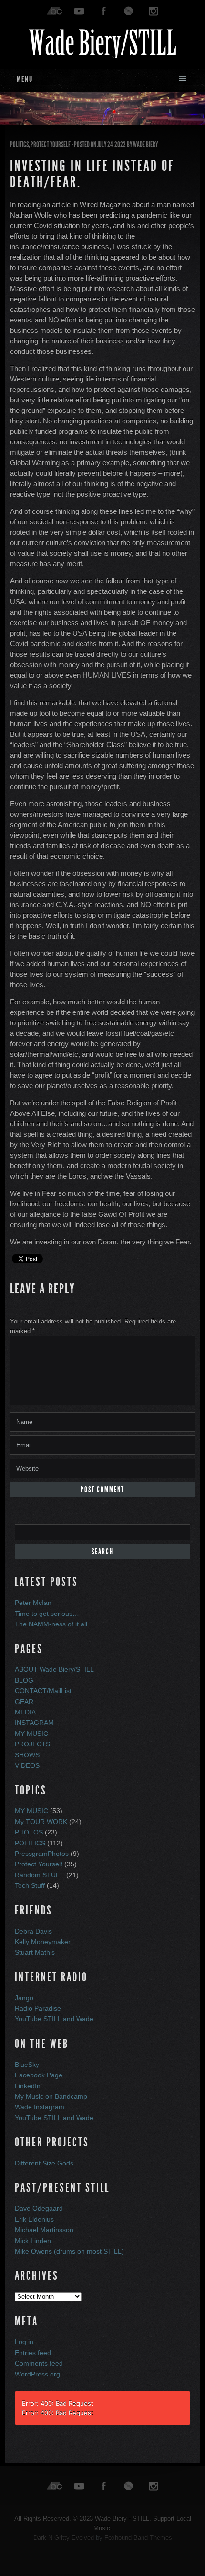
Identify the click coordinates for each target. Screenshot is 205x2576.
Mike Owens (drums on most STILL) (69, 2251)
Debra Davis (33, 1931)
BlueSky (27, 2065)
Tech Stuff (30, 1885)
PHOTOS (29, 1832)
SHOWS (27, 1755)
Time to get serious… (47, 1614)
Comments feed (39, 2363)
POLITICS (19, 145)
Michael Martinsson (44, 2230)
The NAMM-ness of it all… (54, 1624)
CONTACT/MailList (43, 1691)
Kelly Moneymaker (43, 1942)
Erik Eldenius (34, 2219)
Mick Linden (33, 2241)
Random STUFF (40, 1875)
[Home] (102, 42)
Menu (25, 79)
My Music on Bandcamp (51, 2096)
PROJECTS (32, 1744)
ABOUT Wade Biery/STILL (54, 1669)
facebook (104, 11)
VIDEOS (27, 1765)
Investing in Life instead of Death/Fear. (92, 174)
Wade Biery (145, 145)
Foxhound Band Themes (138, 2538)
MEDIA (25, 1712)
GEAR (24, 1702)
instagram (154, 11)
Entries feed (33, 2353)
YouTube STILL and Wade (54, 2019)
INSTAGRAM (34, 1723)
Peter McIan (33, 1603)
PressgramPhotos (42, 1854)
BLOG (24, 1680)
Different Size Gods (44, 2163)
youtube (79, 11)
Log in (24, 2342)
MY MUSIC (31, 1734)
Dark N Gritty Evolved (64, 2538)
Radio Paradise (38, 2008)
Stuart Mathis (35, 1952)
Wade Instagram (40, 2107)
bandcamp (54, 11)
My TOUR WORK (41, 1822)
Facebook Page (39, 2075)
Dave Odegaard (39, 2208)
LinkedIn (28, 2086)
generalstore (129, 11)
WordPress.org (37, 2374)
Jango (24, 1998)
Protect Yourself (51, 145)
